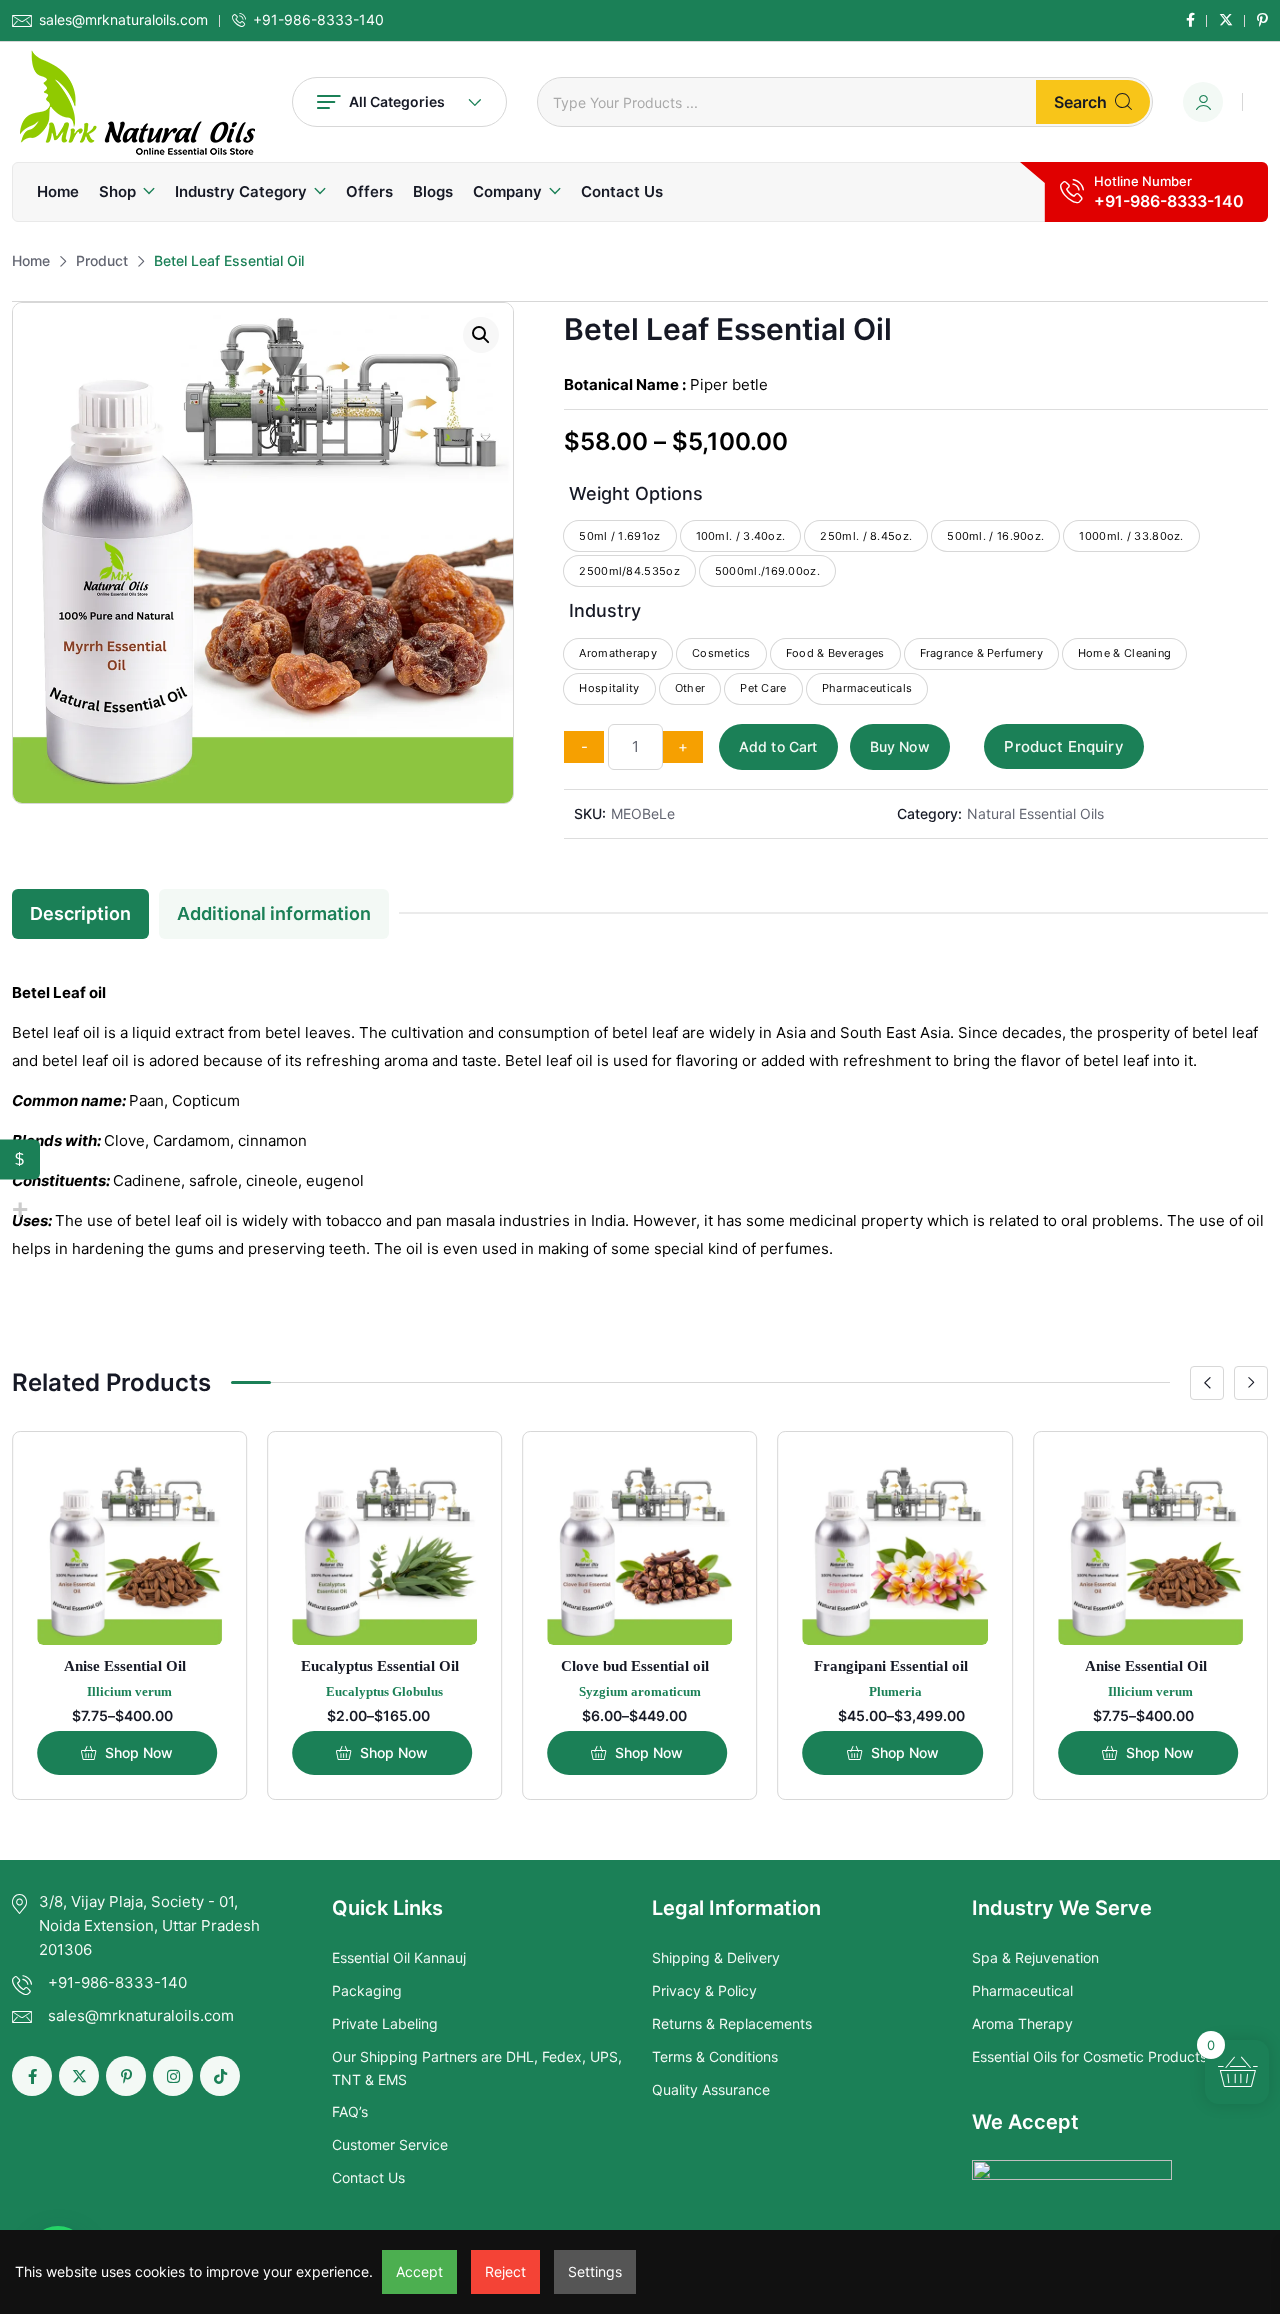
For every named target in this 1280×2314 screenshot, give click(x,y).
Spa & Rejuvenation (1035, 1957)
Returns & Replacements (732, 2023)
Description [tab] (80, 913)
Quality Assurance (711, 2089)
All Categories (397, 101)
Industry (605, 610)
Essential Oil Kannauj (399, 1957)
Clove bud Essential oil (635, 1666)
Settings (595, 2271)
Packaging (367, 1990)
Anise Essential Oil (125, 1666)
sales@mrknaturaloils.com (123, 20)
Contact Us (622, 191)
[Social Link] (1190, 20)
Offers (369, 191)
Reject (505, 2271)
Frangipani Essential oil (891, 1666)
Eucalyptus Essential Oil (380, 1666)
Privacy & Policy (704, 1990)
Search (1080, 102)
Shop (117, 191)
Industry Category (241, 191)
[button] (481, 335)
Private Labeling (385, 2023)
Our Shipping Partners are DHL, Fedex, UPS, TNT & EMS (477, 2067)
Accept (419, 2271)
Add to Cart (778, 746)
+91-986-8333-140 (318, 20)
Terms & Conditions (715, 2056)
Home (58, 191)
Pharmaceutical (1022, 1990)
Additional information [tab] (274, 913)
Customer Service (390, 2144)
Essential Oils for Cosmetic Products (1089, 2056)
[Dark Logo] (137, 102)
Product (102, 260)
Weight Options (636, 493)
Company (507, 191)
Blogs (433, 191)
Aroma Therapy (1022, 2023)
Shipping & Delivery (716, 1957)
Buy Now (900, 746)
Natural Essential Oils (1035, 813)
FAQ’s (350, 2111)
